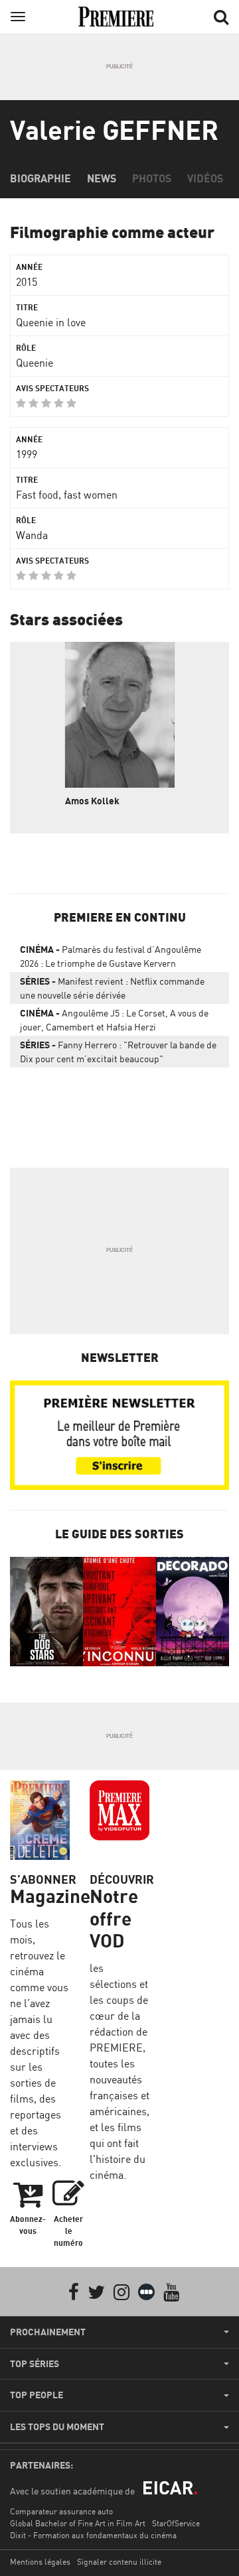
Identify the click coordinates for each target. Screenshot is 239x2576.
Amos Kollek (92, 801)
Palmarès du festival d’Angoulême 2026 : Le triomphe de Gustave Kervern (111, 956)
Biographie (40, 178)
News (102, 178)
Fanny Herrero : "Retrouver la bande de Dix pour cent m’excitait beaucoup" (118, 1052)
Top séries (35, 2364)
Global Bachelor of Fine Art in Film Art (78, 2523)
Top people (37, 2395)
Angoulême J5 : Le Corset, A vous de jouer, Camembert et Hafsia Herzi (114, 1020)
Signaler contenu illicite (119, 2562)
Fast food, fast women (67, 495)
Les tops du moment (57, 2427)
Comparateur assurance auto (61, 2511)
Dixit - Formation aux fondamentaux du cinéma (93, 2535)
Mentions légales (40, 2562)
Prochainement (48, 2332)
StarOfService (176, 2523)
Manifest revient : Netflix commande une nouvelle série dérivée (112, 988)
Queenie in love (51, 322)
